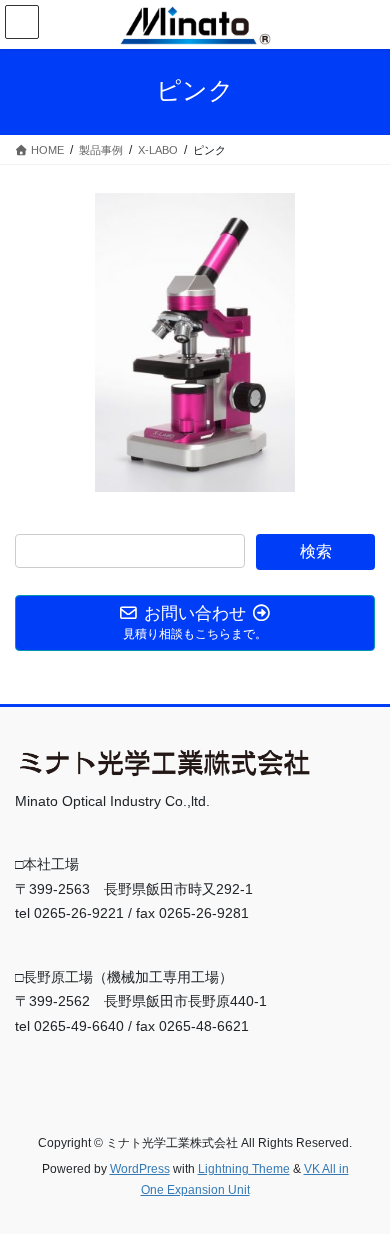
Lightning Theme (244, 1169)
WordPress (140, 1169)
